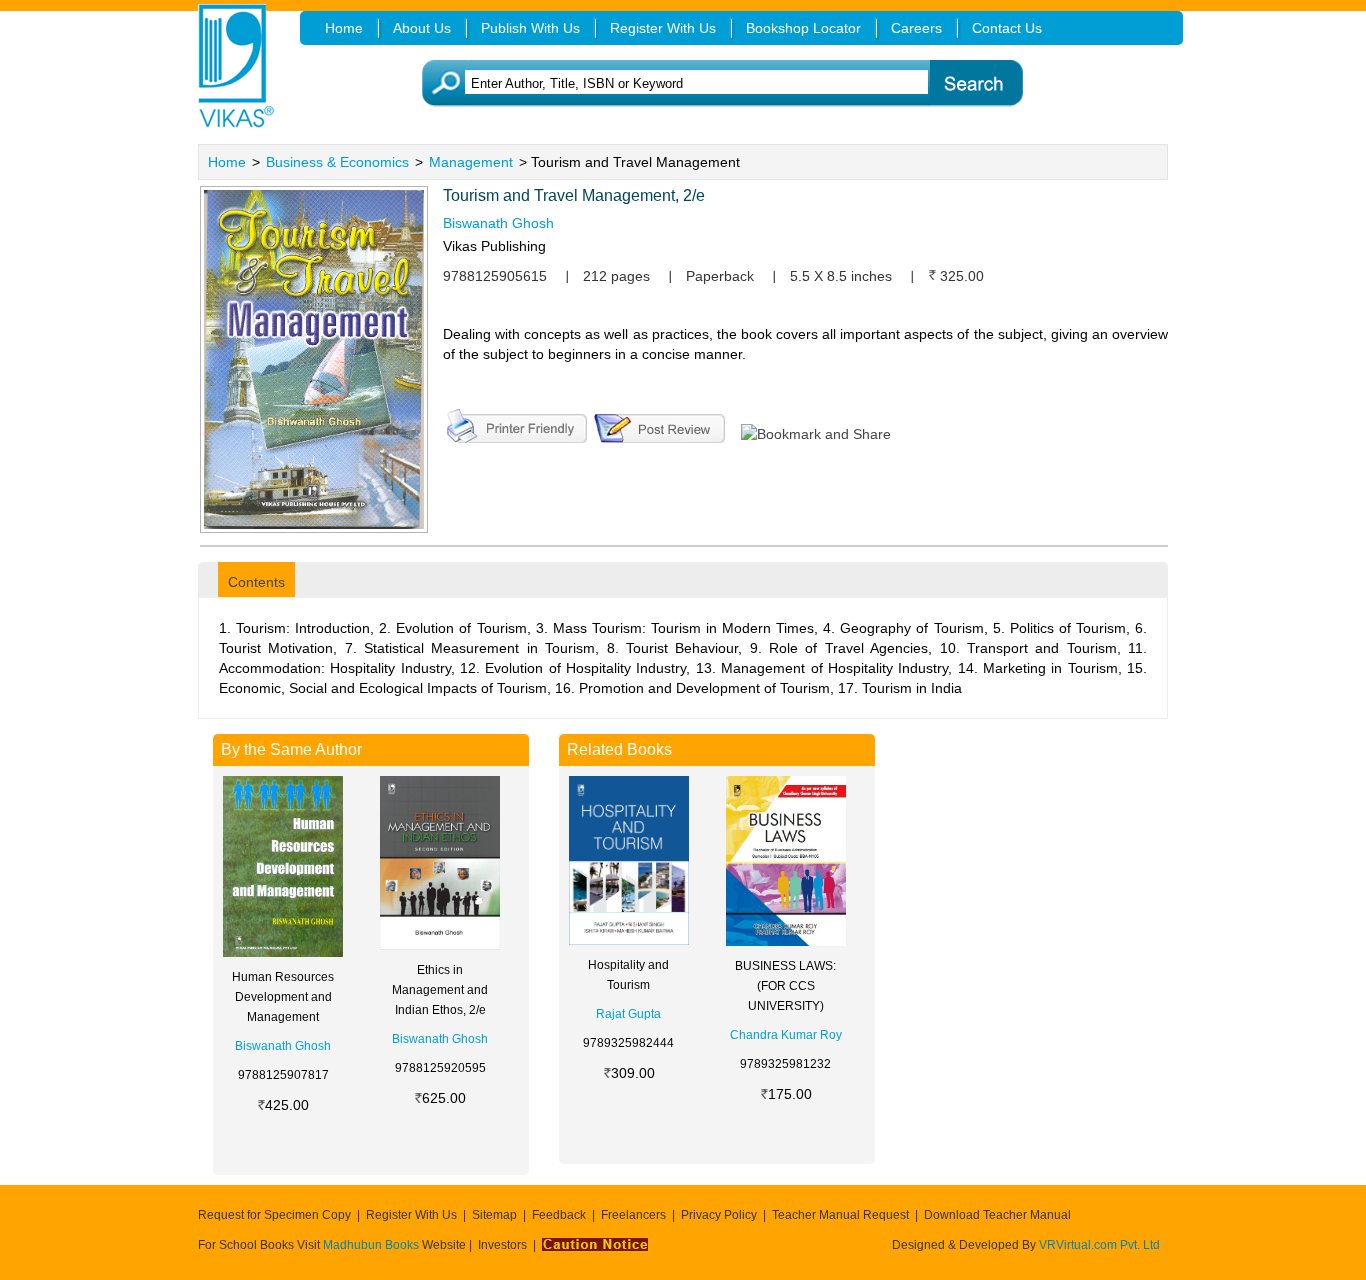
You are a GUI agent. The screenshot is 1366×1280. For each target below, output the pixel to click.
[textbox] (713, 83)
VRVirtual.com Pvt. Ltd (1099, 1245)
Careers (916, 28)
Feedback (559, 1215)
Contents (256, 582)
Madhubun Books (372, 1245)
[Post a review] (659, 424)
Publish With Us (530, 28)
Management (471, 162)
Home (227, 162)
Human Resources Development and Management (283, 997)
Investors (502, 1245)
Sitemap (494, 1215)
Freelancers (633, 1215)
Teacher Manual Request (840, 1215)
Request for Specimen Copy (274, 1215)
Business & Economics (337, 162)
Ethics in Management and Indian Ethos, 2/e (440, 990)
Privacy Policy (719, 1215)
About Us (422, 28)
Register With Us (411, 1215)
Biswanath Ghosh (498, 223)
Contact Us (1007, 28)
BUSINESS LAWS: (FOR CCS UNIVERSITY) (785, 986)
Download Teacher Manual (997, 1215)
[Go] (975, 83)
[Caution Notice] (595, 1245)
